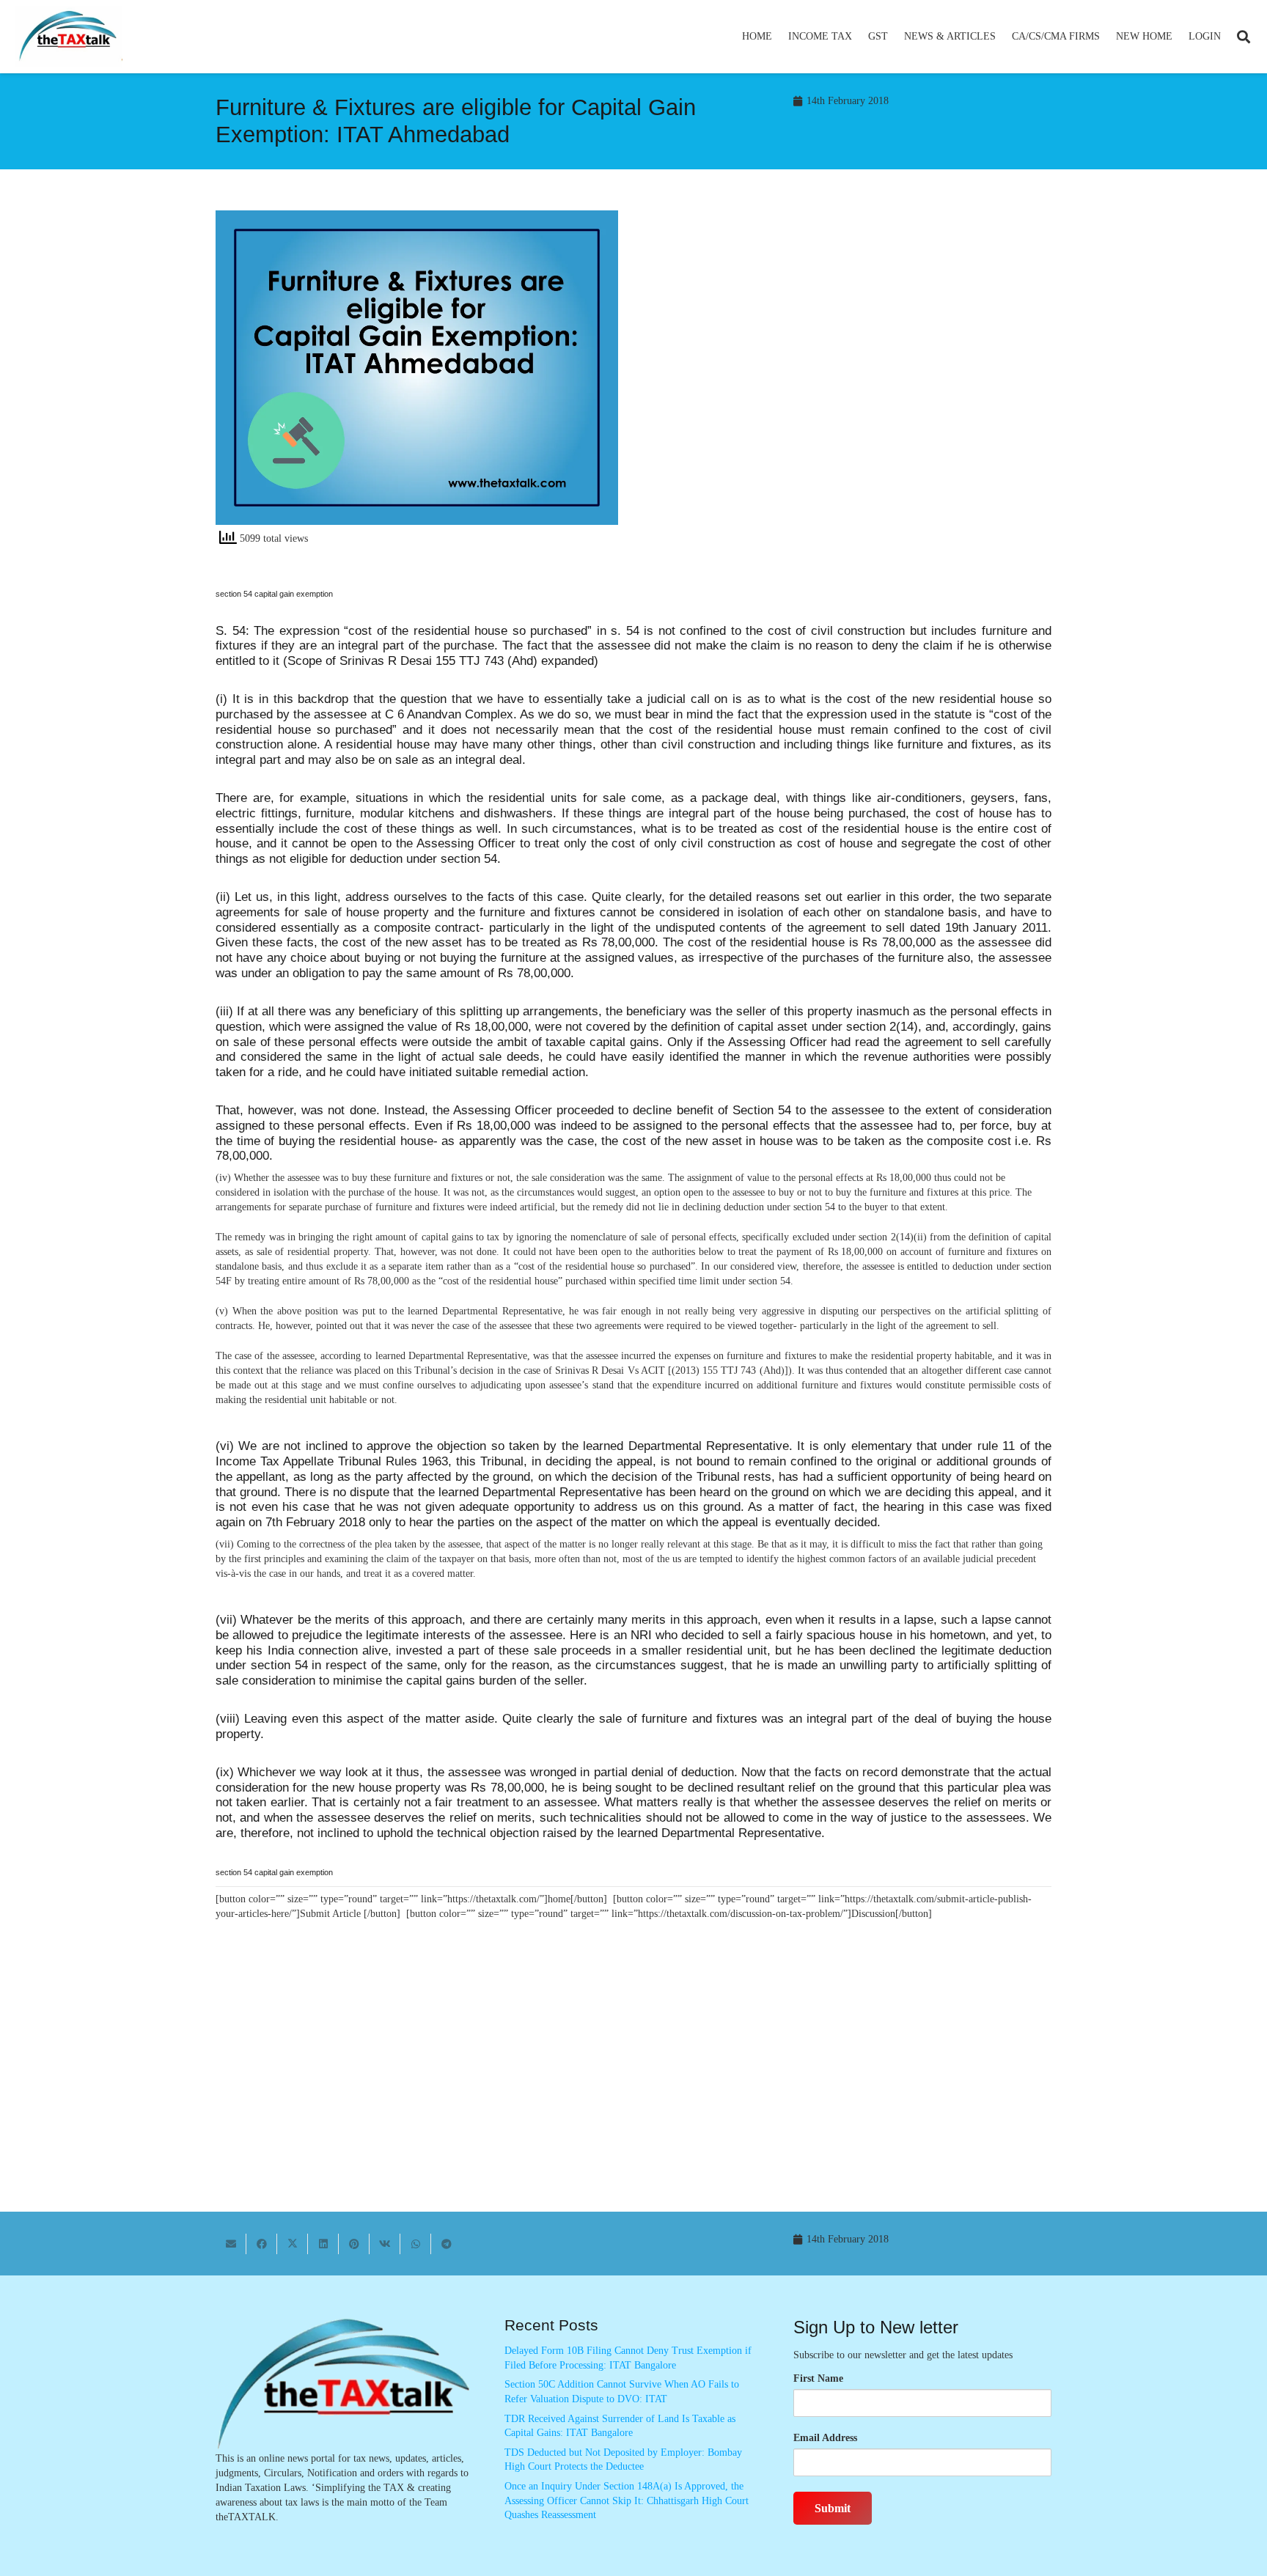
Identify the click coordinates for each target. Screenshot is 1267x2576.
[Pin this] (354, 2244)
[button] (858, 37)
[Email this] (231, 2244)
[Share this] (262, 2244)
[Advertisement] (850, 342)
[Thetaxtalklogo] (69, 37)
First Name (818, 2378)
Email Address (825, 2438)
